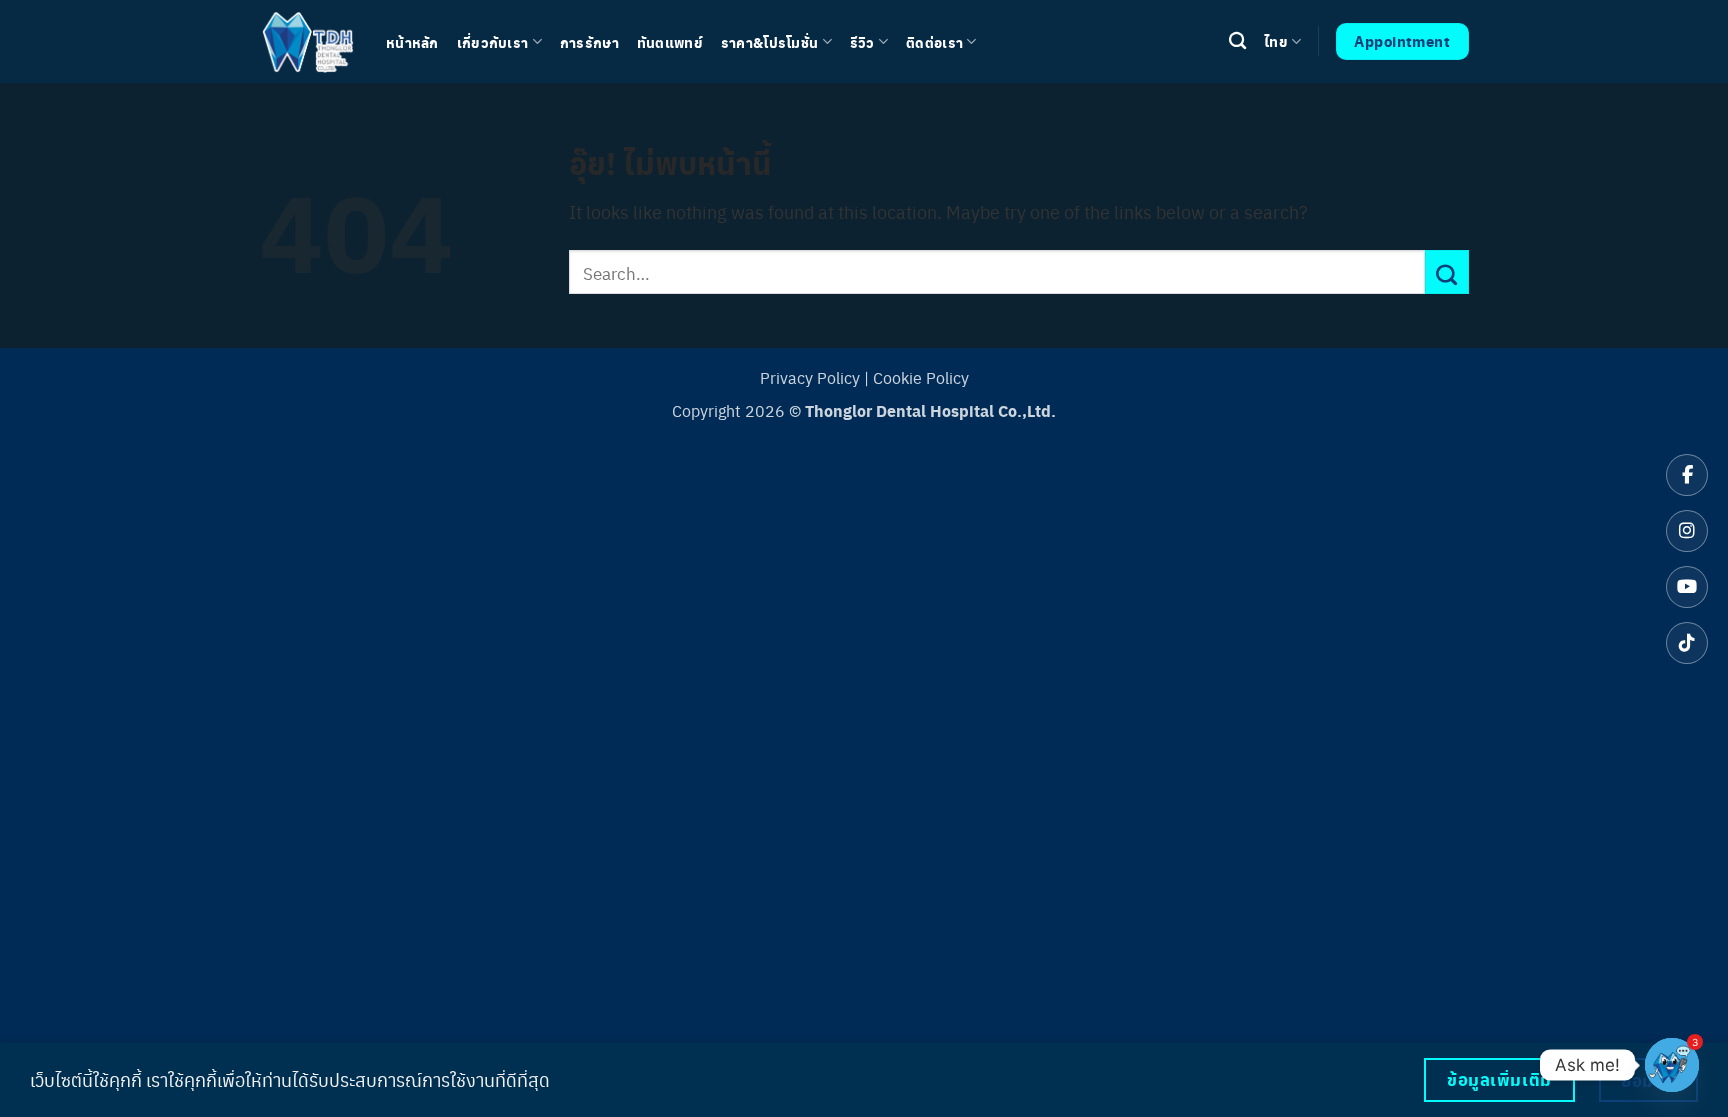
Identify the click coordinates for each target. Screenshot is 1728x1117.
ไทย (1276, 41)
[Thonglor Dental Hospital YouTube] (1687, 587)
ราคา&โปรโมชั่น (769, 42)
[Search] (1237, 41)
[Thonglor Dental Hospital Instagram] (1687, 531)
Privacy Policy (810, 377)
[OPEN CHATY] (1672, 1065)
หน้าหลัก (412, 42)
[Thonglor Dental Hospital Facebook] (1687, 475)
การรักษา (589, 42)
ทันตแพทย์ (670, 42)
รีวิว (862, 42)
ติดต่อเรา (934, 42)
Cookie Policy (921, 377)
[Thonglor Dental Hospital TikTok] (1687, 643)
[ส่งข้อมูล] (1447, 272)
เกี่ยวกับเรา (493, 42)
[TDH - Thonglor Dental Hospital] (307, 41)
